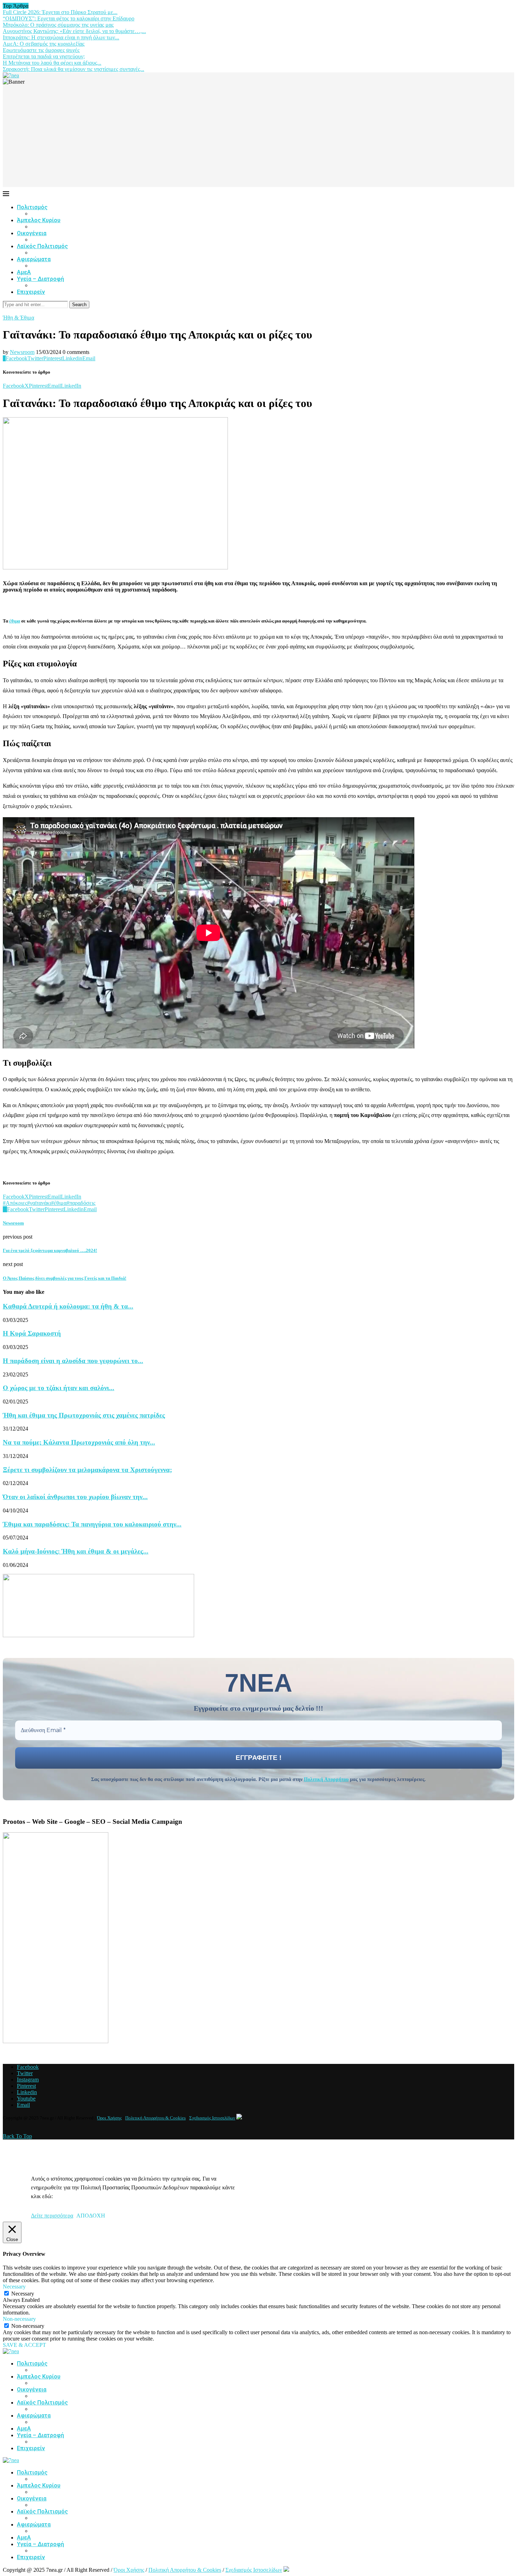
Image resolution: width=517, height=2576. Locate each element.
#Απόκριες (15, 1203)
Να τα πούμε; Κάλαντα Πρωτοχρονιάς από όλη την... (79, 1442)
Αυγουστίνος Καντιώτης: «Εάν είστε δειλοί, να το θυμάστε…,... (74, 31)
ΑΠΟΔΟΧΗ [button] (91, 2216)
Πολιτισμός (32, 207)
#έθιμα (59, 1203)
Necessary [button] (14, 2287)
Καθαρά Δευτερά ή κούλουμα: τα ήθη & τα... (68, 1306)
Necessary (23, 2294)
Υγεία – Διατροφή (40, 279)
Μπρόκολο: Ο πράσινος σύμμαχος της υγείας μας (58, 25)
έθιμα (15, 621)
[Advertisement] (258, 138)
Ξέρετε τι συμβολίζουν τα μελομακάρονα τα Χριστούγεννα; (87, 1470)
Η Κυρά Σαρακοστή (32, 1333)
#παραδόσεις (81, 1203)
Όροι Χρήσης (109, 2118)
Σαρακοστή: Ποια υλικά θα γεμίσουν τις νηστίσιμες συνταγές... (74, 69)
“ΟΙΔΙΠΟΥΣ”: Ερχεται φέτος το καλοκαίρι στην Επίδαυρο (69, 18)
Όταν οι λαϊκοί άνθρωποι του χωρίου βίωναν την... (75, 1497)
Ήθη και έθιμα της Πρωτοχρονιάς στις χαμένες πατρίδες (84, 1415)
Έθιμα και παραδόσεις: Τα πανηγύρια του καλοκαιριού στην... (92, 1524)
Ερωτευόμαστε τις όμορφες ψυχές (41, 50)
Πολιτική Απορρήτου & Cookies (155, 2118)
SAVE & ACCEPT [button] (24, 2345)
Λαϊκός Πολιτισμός (42, 246)
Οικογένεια (32, 233)
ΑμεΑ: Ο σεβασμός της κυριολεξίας (44, 44)
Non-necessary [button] (19, 2319)
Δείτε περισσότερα (52, 2216)
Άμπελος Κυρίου (39, 220)
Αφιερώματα (34, 259)
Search (79, 305)
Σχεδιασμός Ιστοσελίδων (212, 2118)
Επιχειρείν (31, 292)
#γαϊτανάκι (39, 1203)
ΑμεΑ (24, 272)
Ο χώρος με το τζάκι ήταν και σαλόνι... (59, 1388)
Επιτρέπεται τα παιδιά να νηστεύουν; (44, 56)
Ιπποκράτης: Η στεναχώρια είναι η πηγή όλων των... (61, 37)
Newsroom (22, 352)
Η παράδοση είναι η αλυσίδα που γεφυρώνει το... (73, 1361)
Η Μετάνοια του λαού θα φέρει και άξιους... (52, 63)
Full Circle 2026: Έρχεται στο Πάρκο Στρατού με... (60, 12)
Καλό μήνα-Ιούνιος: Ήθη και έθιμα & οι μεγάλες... (76, 1551)
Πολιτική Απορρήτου (326, 1779)
